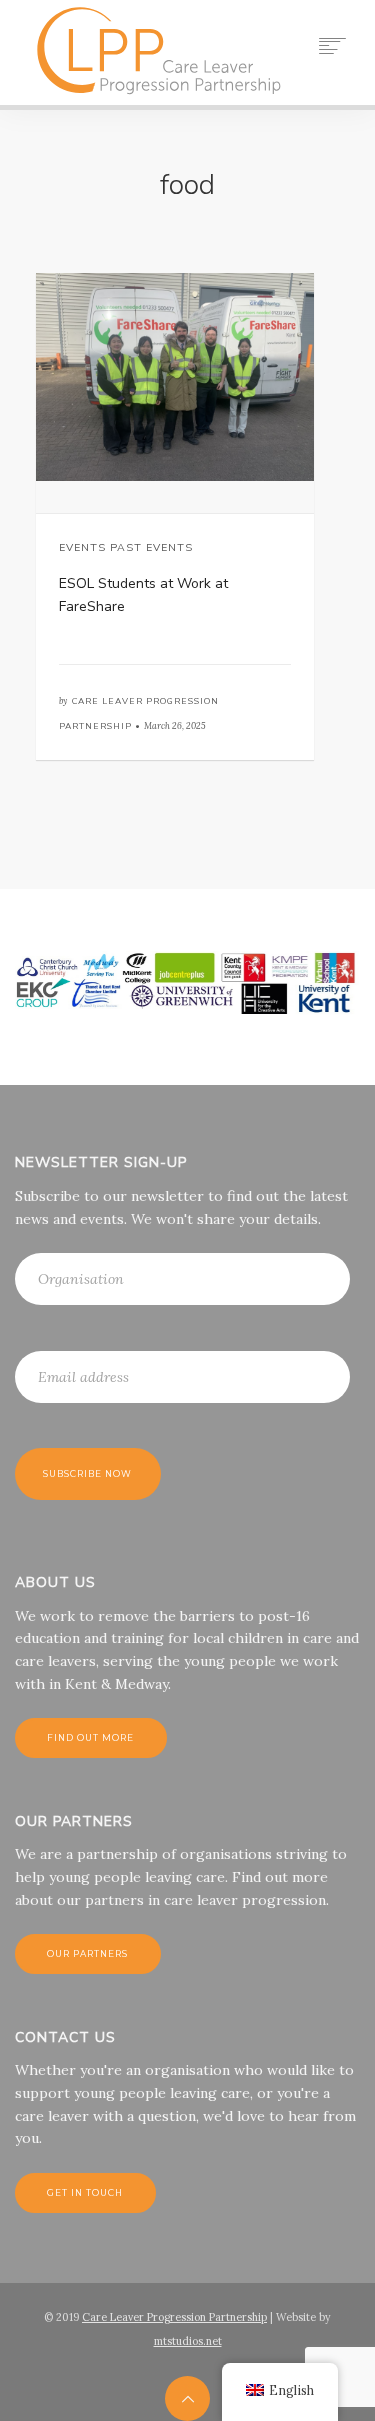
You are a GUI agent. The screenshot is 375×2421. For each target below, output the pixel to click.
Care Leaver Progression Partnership (174, 2317)
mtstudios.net (188, 2341)
